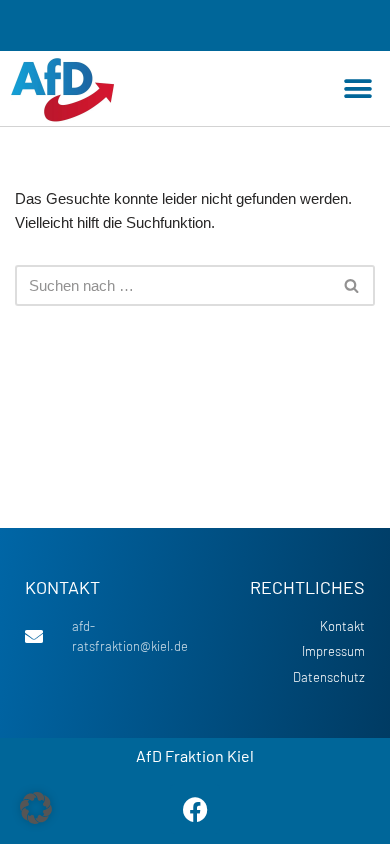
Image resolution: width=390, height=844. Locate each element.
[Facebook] (195, 809)
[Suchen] (352, 285)
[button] (357, 88)
